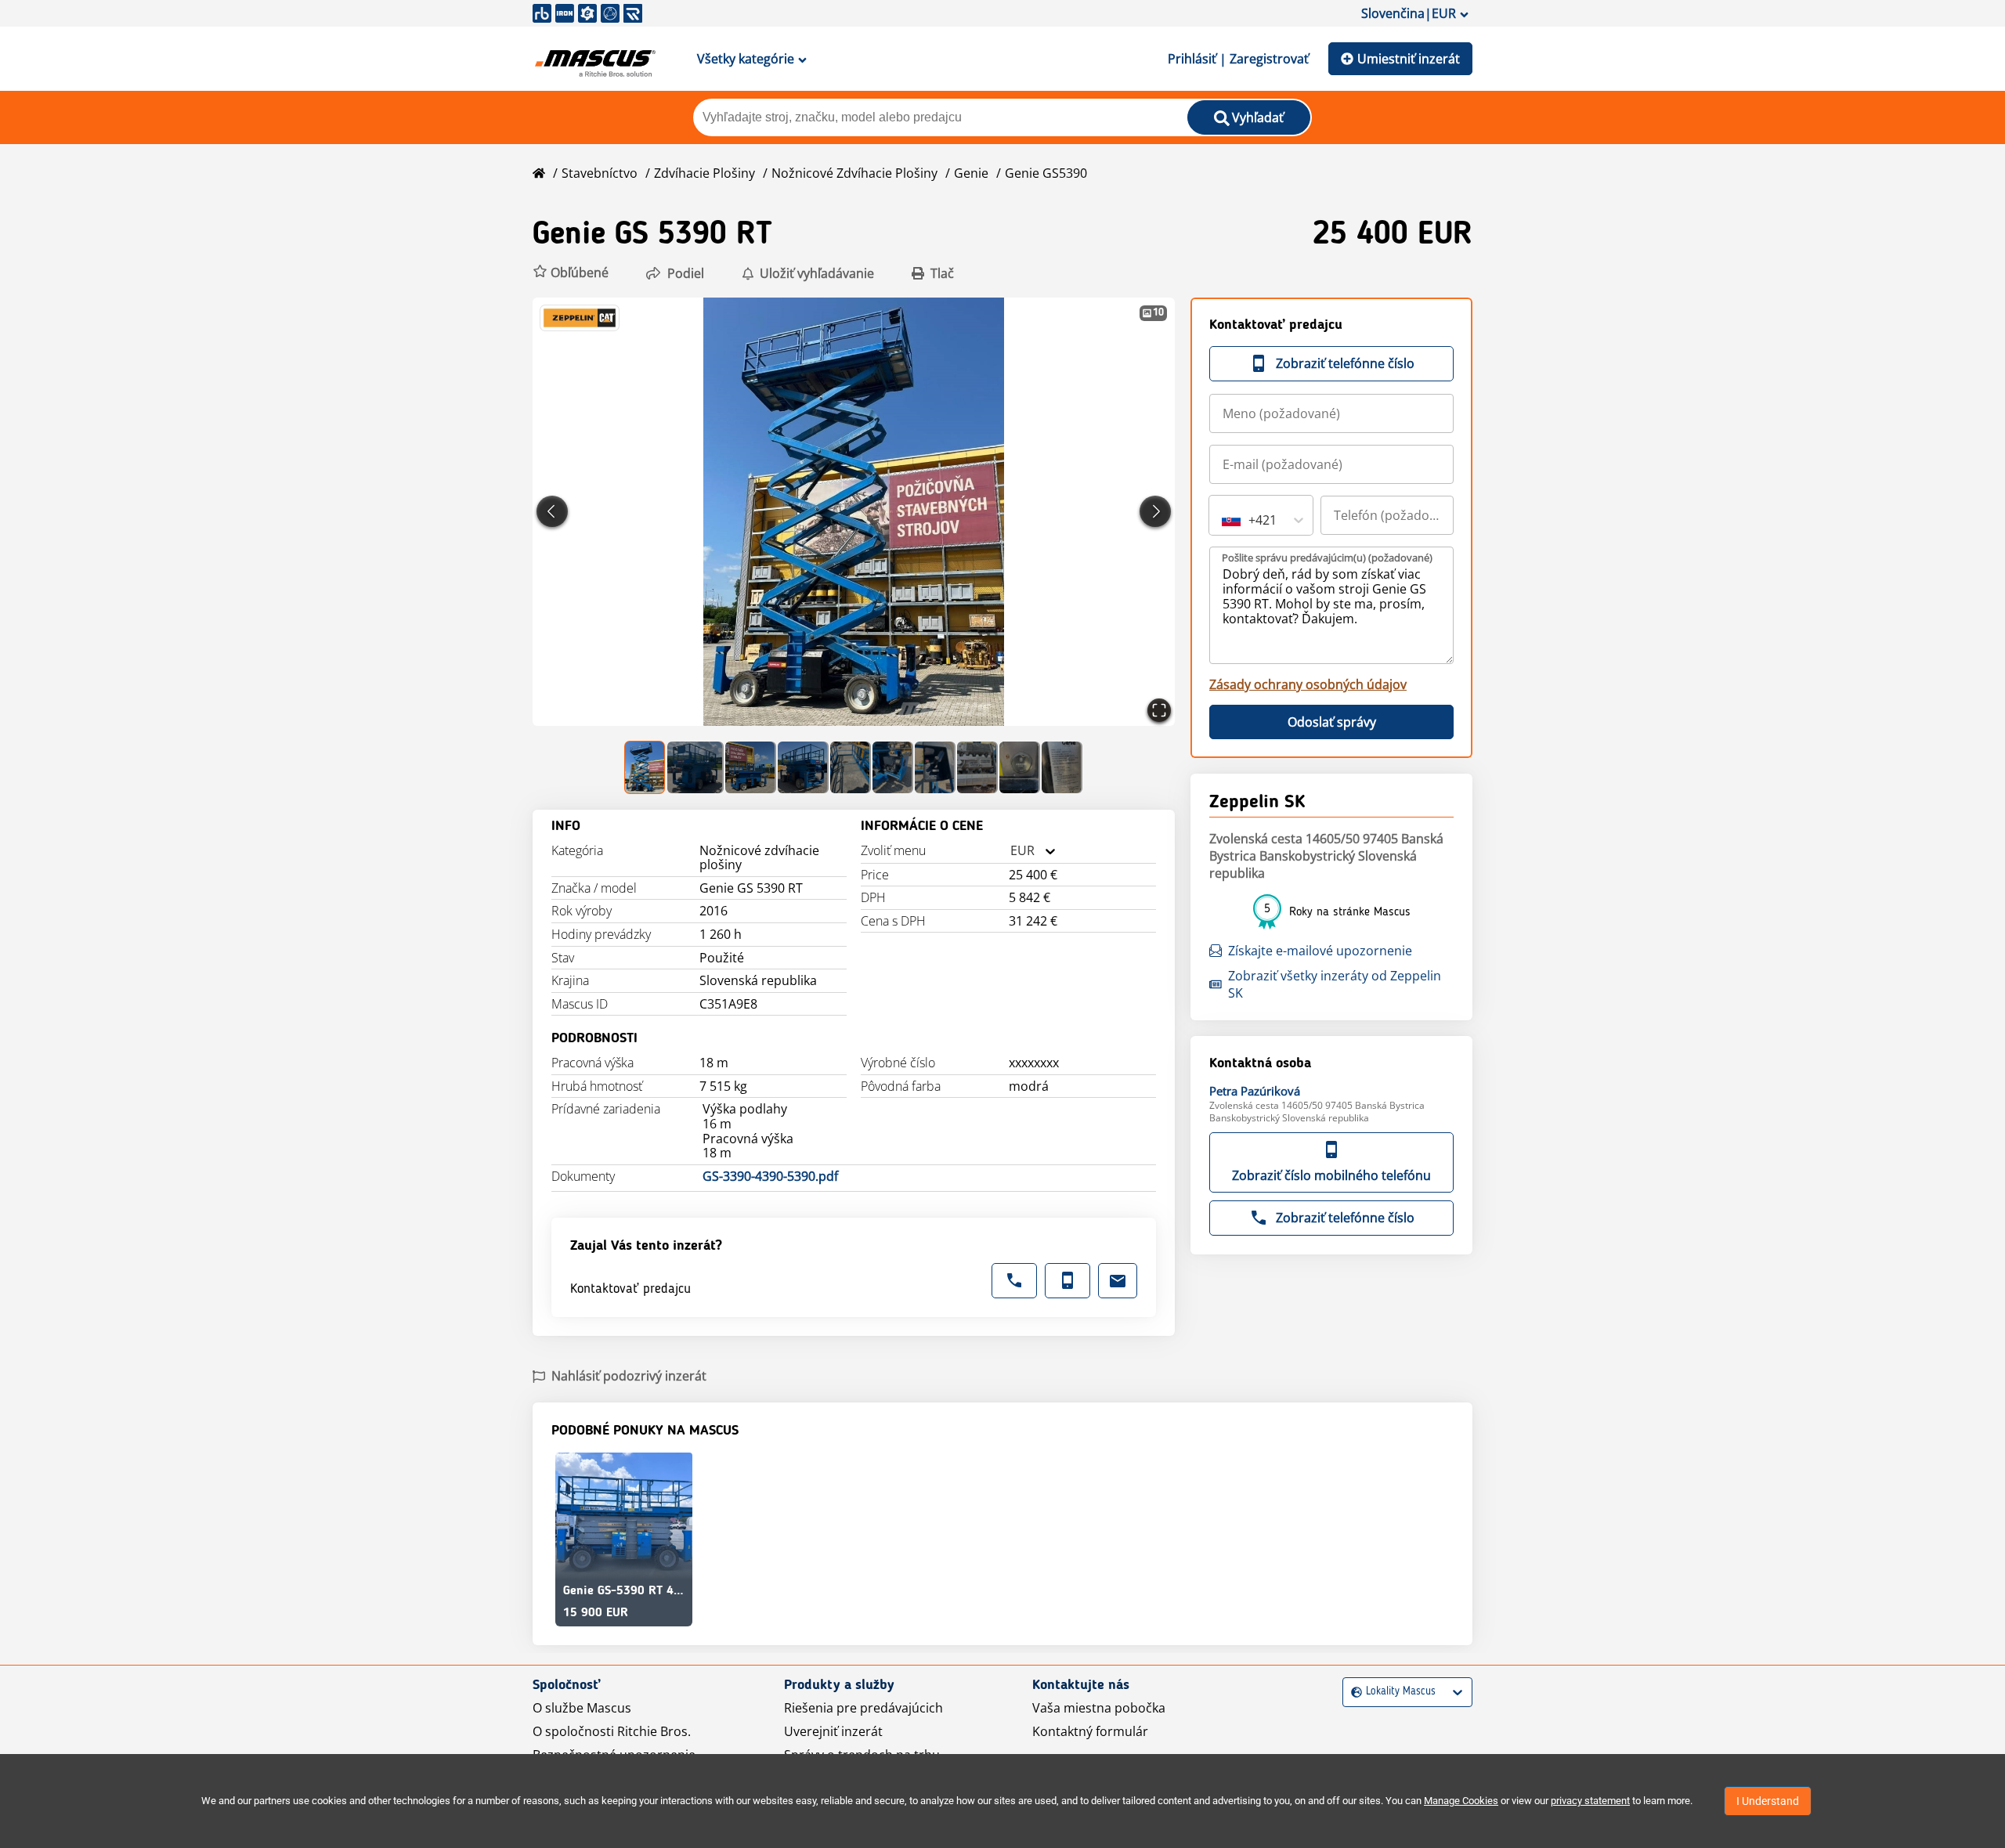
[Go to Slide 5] (851, 767)
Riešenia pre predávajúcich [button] (863, 1708)
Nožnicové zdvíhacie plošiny (854, 173)
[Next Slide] (1155, 511)
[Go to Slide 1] (645, 767)
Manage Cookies (1461, 1801)
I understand (1768, 1801)
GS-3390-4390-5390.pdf (770, 1177)
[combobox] (1010, 851)
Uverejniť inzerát (833, 1731)
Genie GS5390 (1046, 173)
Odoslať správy (1332, 722)
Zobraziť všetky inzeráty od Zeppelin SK (1335, 984)
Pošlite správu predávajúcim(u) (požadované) (1327, 558)
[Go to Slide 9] (1020, 767)
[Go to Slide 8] (977, 767)
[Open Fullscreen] (1159, 710)
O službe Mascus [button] (582, 1708)
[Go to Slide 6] (893, 767)
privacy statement (1590, 1801)
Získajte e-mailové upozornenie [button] (1320, 951)
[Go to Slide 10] (1062, 767)
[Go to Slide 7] (935, 767)
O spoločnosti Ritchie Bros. (612, 1731)
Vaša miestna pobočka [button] (1099, 1708)
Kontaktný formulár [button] (1090, 1731)
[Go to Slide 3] (751, 767)
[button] (571, 273)
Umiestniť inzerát (1409, 59)
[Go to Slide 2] (695, 767)
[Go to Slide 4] (803, 767)
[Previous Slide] (552, 511)
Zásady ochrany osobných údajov (1308, 684)
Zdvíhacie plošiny (704, 173)
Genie (971, 173)
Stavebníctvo (600, 173)
